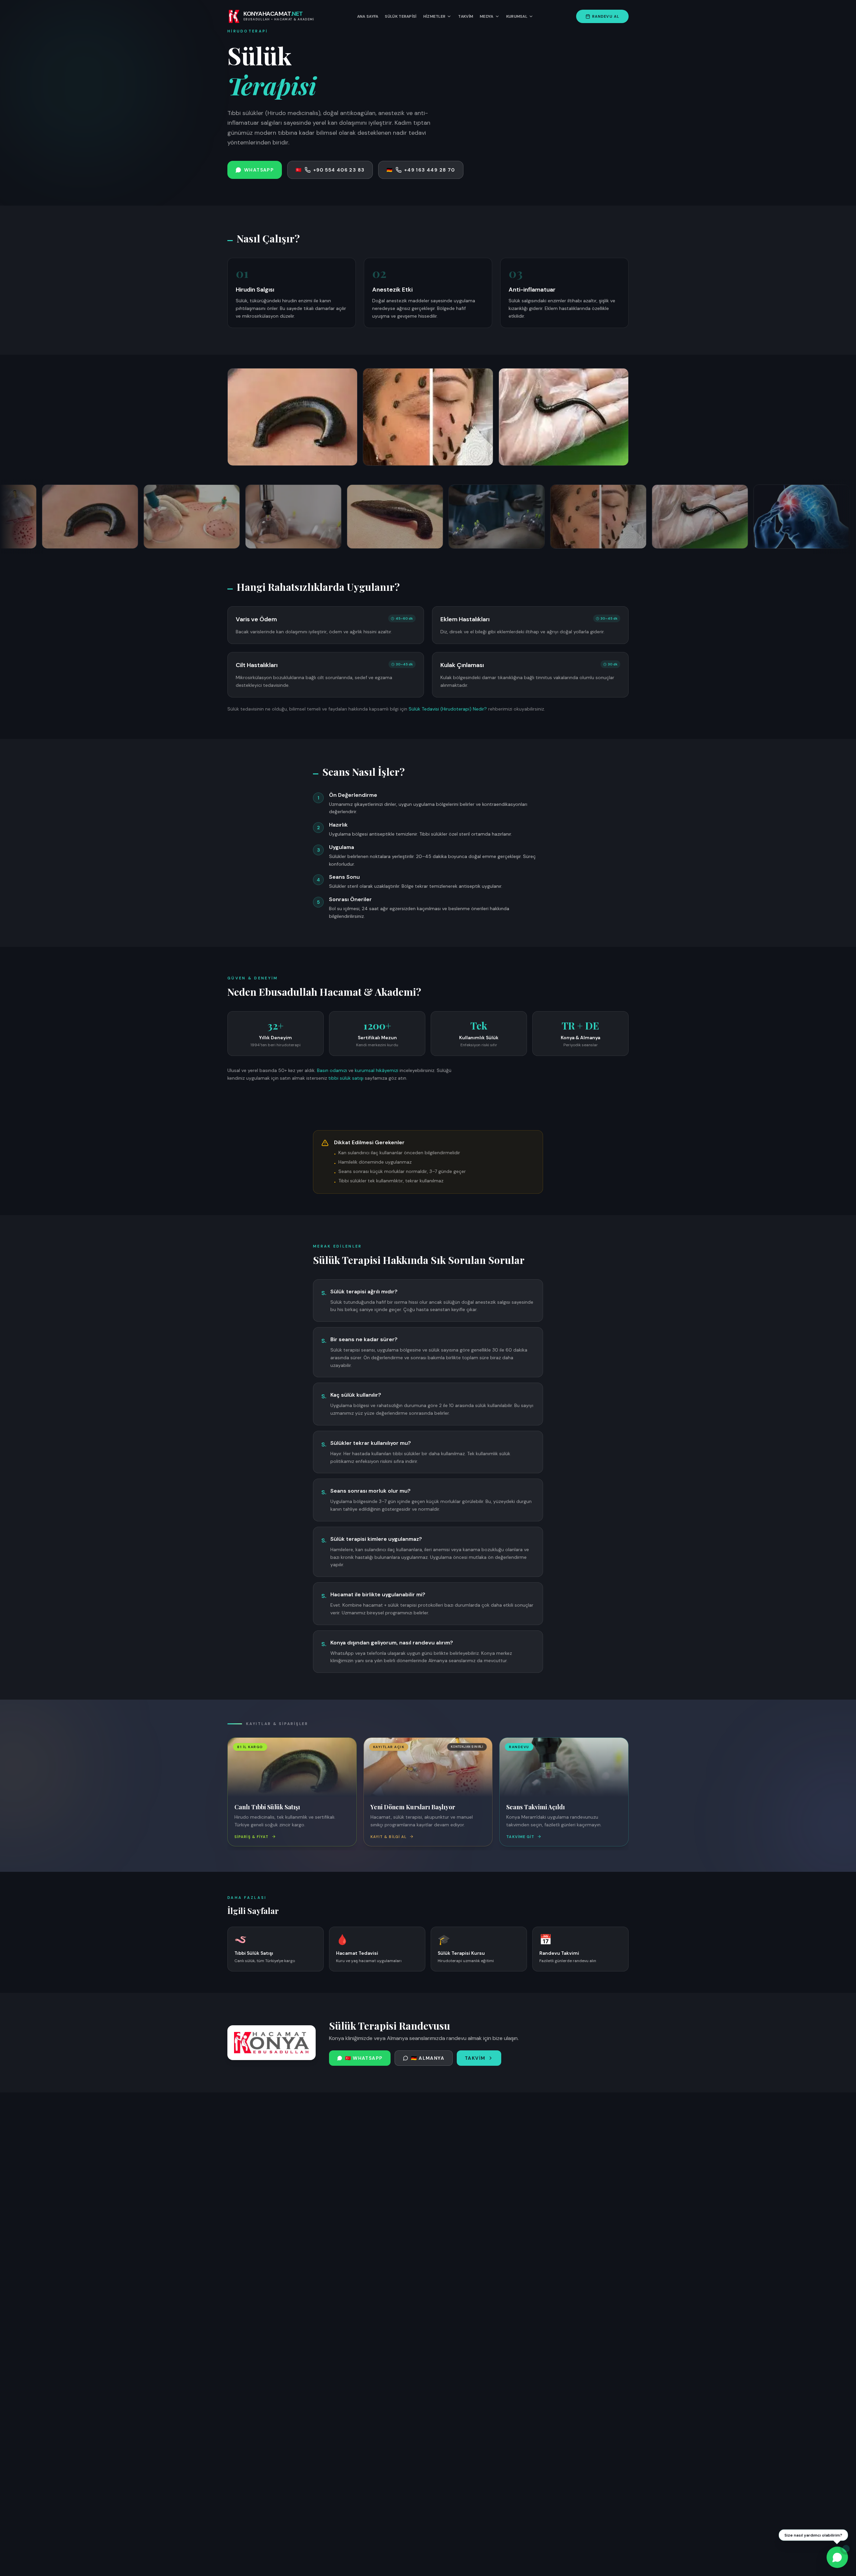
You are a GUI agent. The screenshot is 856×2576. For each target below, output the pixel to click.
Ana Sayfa (368, 16)
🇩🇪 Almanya (428, 2058)
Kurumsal (517, 16)
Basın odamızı (332, 1070)
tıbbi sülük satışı (346, 1078)
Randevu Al (606, 16)
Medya (487, 16)
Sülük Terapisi (401, 16)
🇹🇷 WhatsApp (364, 2058)
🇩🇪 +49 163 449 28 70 (421, 170)
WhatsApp (259, 170)
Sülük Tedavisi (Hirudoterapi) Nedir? (448, 709)
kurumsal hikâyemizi (377, 1070)
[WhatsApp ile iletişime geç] (837, 2557)
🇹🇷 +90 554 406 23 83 (330, 170)
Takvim (466, 16)
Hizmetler (435, 16)
